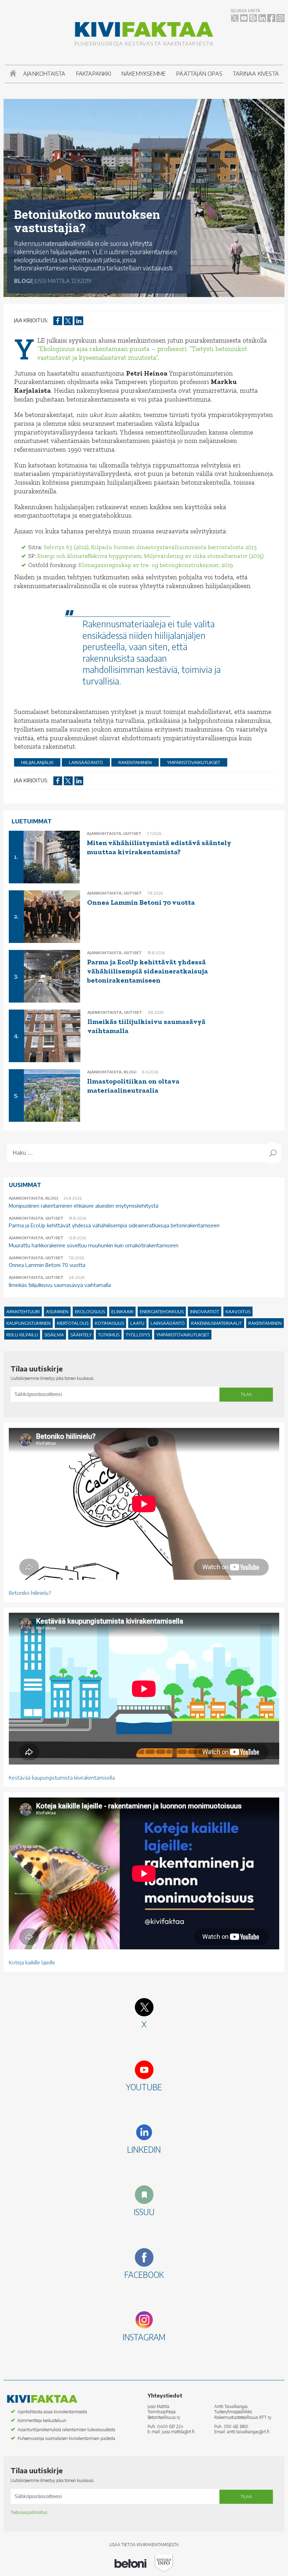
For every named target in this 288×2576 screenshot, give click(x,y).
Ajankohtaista (44, 74)
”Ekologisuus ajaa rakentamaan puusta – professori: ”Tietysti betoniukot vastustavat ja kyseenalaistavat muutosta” (142, 353)
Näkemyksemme (144, 74)
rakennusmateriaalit (217, 1323)
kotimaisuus (109, 1323)
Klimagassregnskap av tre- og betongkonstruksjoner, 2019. (156, 565)
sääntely (81, 1335)
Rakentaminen (135, 762)
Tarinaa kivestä (256, 74)
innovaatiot (205, 1311)
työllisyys (138, 1335)
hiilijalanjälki (37, 762)
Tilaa (246, 1394)
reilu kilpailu (22, 1335)
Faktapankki (94, 74)
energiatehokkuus (162, 1311)
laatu (137, 1323)
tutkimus (109, 1335)
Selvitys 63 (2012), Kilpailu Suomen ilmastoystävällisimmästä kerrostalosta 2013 (150, 547)
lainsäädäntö (86, 762)
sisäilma (54, 1335)
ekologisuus (90, 1311)
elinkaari (122, 1311)
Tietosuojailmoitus (29, 2512)
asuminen (57, 1311)
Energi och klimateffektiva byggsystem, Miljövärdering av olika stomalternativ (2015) (150, 556)
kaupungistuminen (28, 1323)
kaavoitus (238, 1311)
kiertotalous (73, 1323)
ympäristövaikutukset (194, 762)
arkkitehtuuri (23, 1311)
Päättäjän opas (199, 74)
